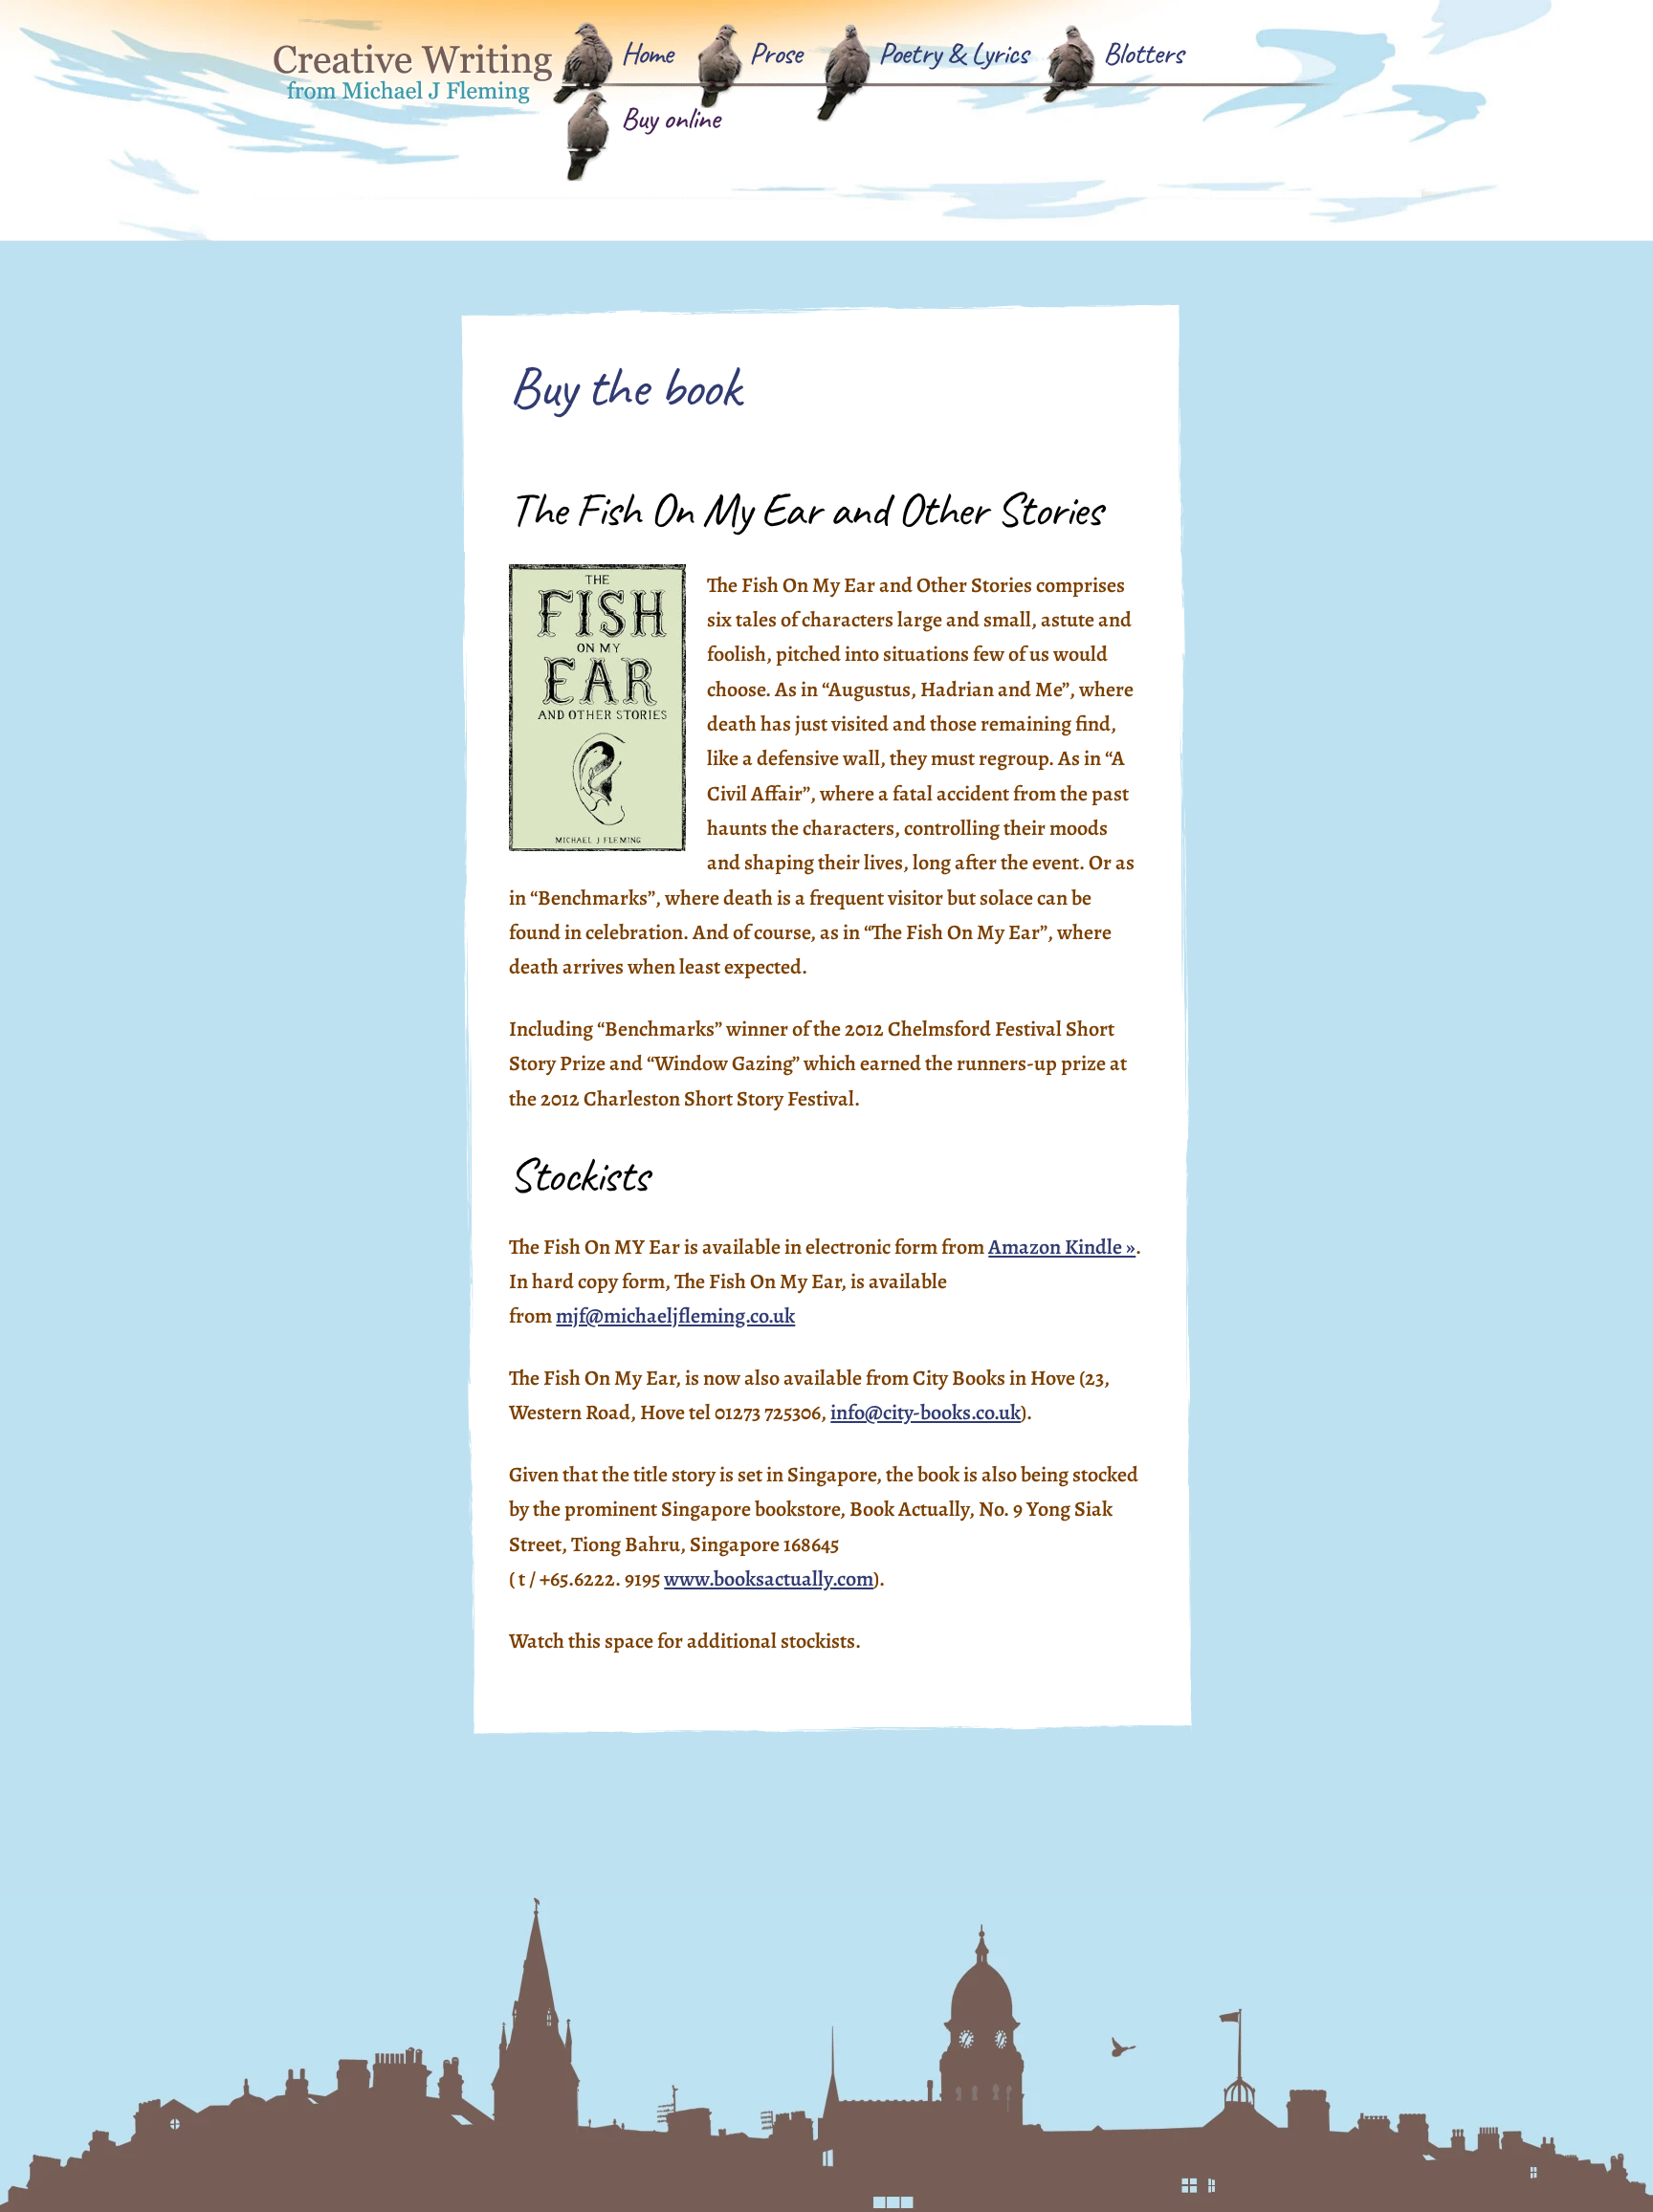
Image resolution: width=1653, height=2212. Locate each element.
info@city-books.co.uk (926, 1413)
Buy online (671, 118)
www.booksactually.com (769, 1579)
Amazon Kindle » (1062, 1247)
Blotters (1143, 53)
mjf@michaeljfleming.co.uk (675, 1316)
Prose (776, 53)
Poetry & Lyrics (953, 53)
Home (647, 53)
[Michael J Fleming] (415, 92)
